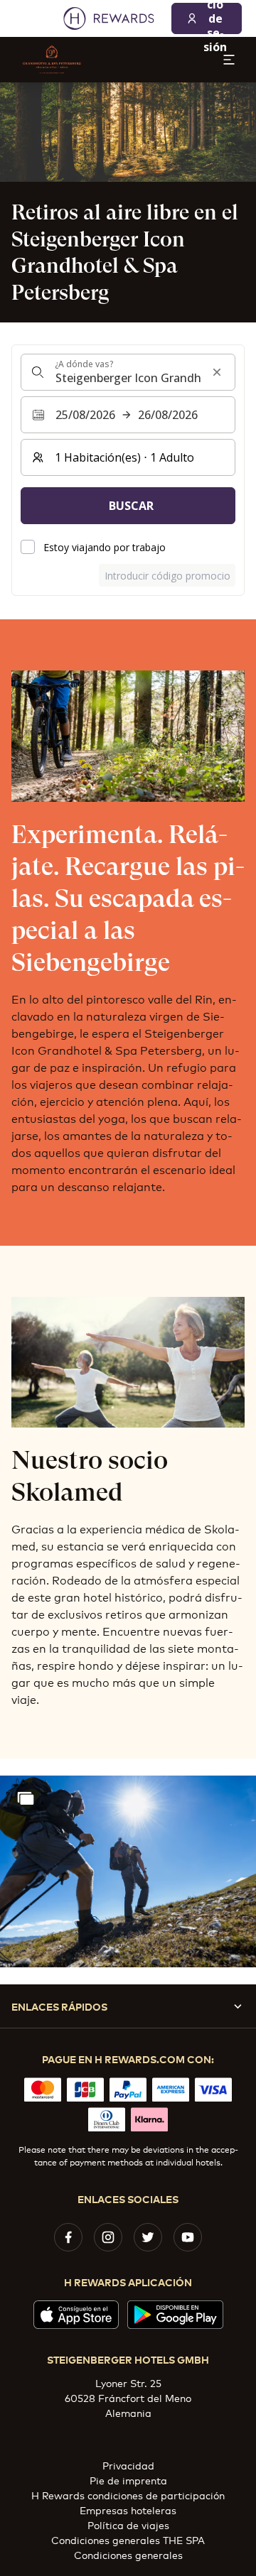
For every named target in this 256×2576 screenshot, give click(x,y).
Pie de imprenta (128, 2480)
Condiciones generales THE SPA (128, 2539)
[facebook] (68, 2237)
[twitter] (148, 2237)
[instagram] (108, 2237)
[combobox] (128, 372)
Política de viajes (128, 2525)
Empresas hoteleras (128, 2510)
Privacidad (128, 2465)
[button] (128, 1871)
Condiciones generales (128, 2554)
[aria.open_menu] (229, 60)
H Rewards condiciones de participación (128, 2495)
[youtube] (188, 2237)
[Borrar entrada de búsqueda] (217, 372)
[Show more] (26, 1798)
